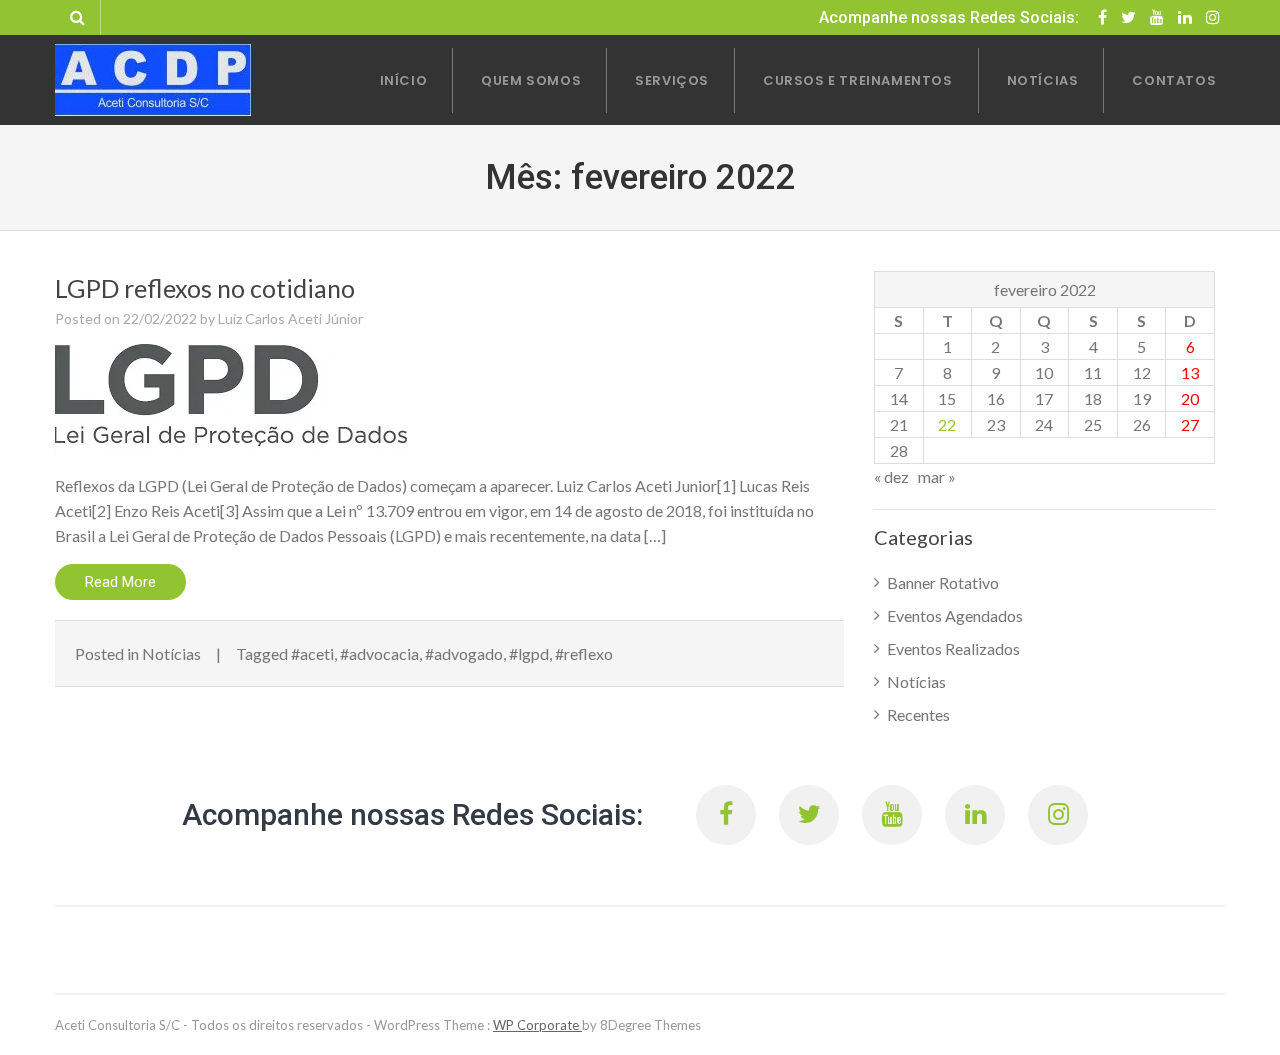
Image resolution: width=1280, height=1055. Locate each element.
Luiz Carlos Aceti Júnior (290, 318)
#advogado (464, 653)
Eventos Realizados (953, 648)
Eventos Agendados (955, 615)
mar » (937, 476)
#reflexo (584, 653)
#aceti (312, 653)
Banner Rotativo (943, 582)
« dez (891, 476)
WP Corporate (537, 1025)
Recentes (918, 714)
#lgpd (529, 653)
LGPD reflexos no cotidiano (205, 288)
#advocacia (379, 653)
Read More (120, 582)
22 (947, 424)
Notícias (171, 653)
